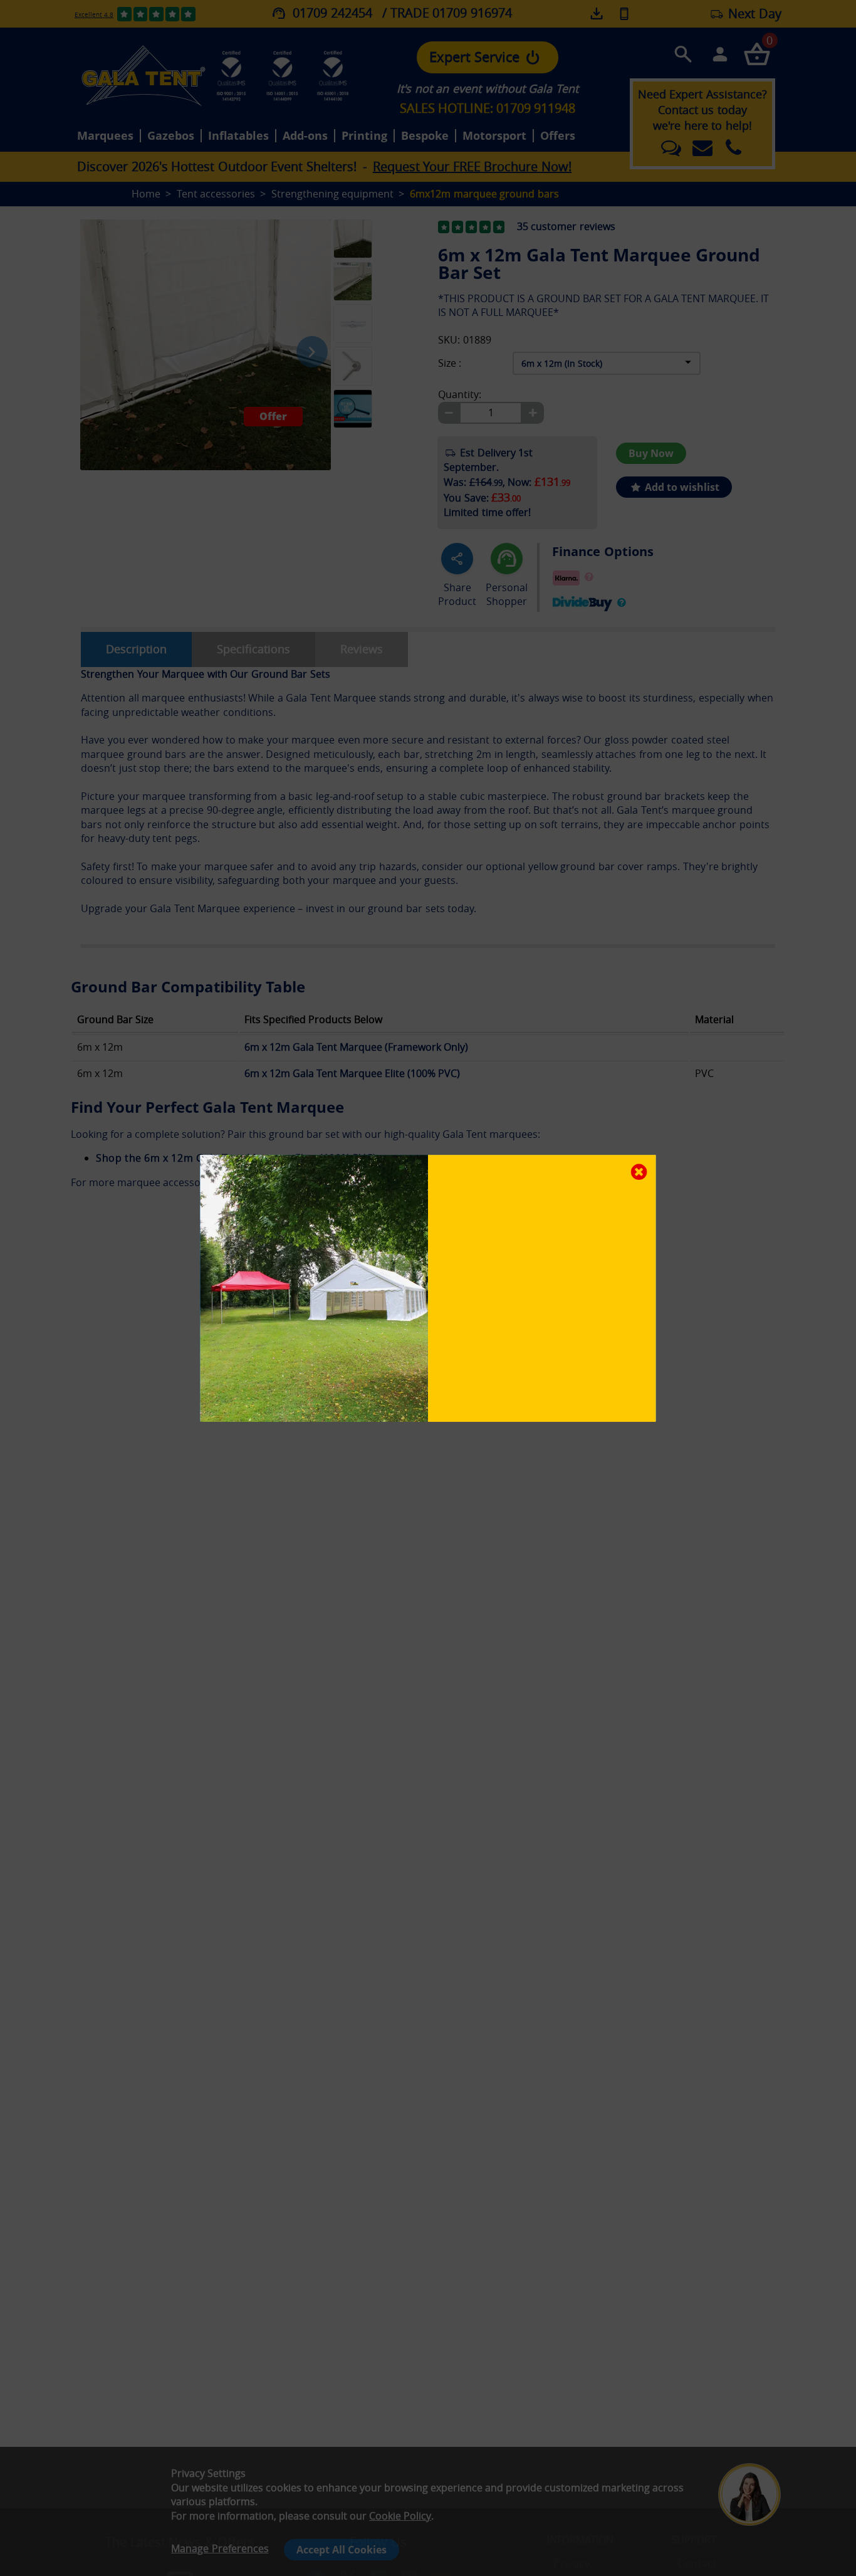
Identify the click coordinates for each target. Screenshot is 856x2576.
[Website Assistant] (753, 2445)
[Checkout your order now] (757, 54)
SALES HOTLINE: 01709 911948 (488, 108)
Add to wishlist (681, 487)
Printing (364, 136)
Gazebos (171, 136)
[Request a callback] (624, 13)
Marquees (105, 136)
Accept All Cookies (342, 2550)
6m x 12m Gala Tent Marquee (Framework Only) (356, 1047)
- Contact (694, 2563)
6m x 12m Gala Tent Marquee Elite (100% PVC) (352, 1073)
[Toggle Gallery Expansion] (415, 213)
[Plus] (533, 413)
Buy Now (651, 453)
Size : (450, 363)
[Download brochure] (598, 14)
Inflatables (238, 136)
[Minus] (449, 413)
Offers (558, 136)
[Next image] (312, 352)
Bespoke (425, 136)
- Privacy (568, 2563)
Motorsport (494, 136)
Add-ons (305, 136)
